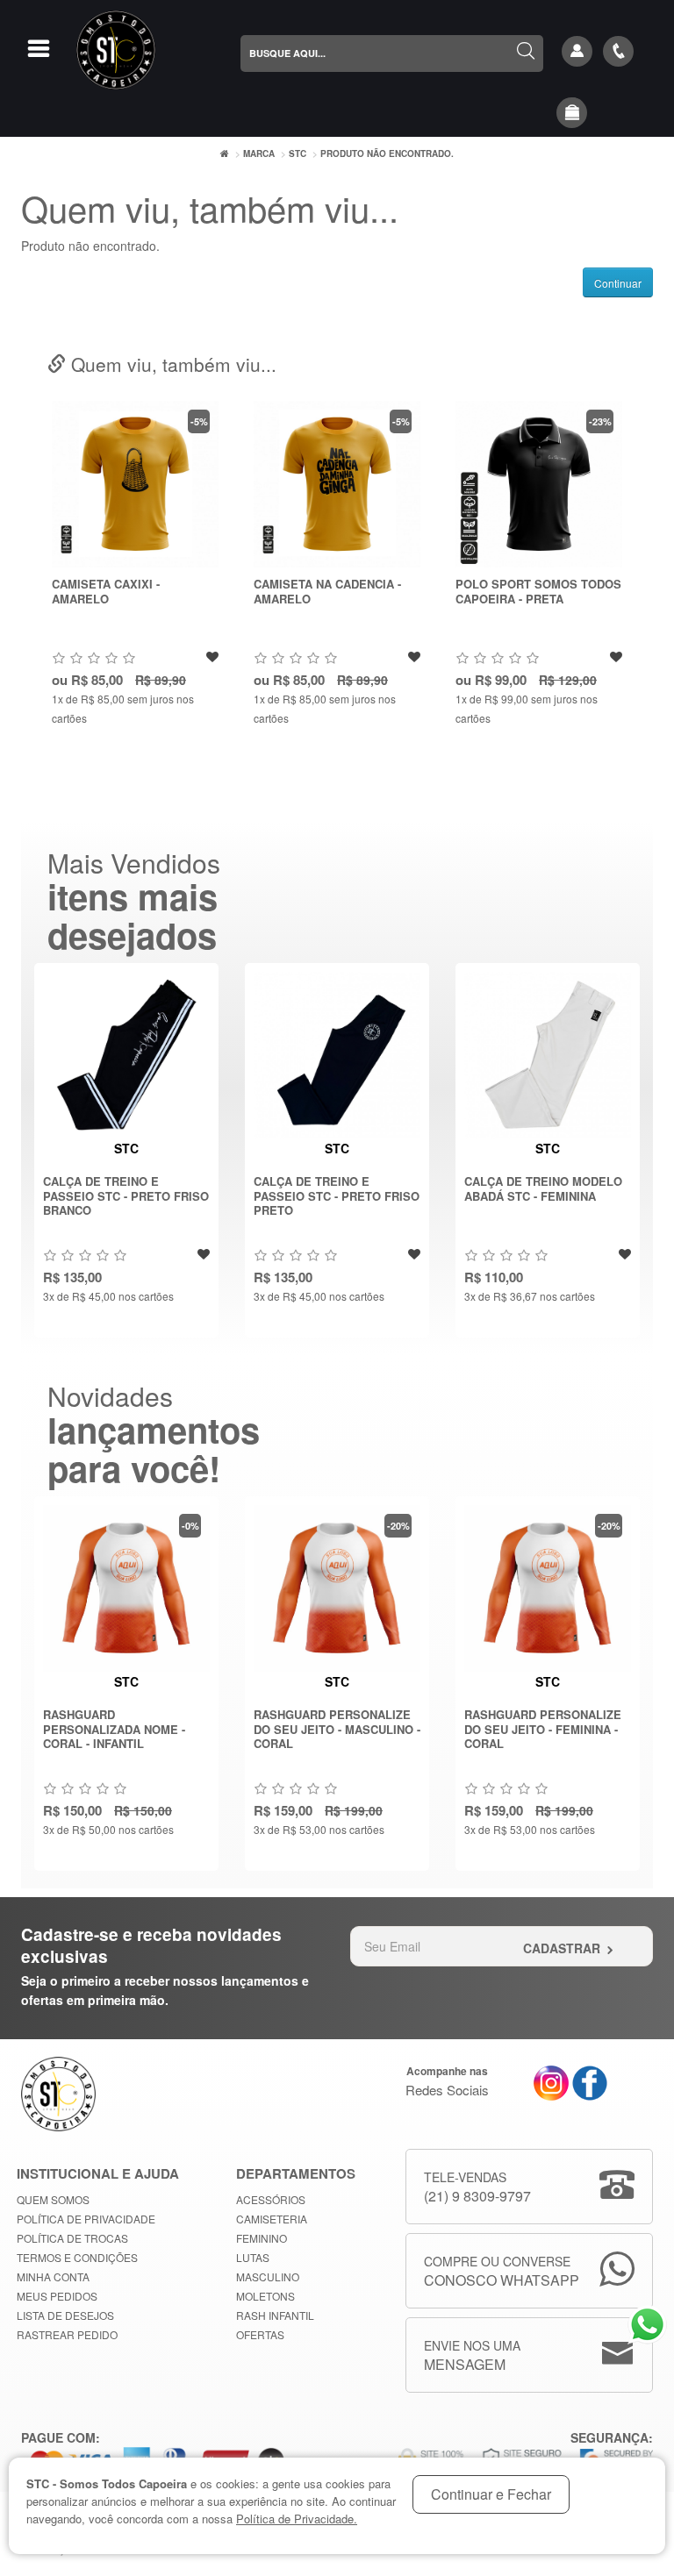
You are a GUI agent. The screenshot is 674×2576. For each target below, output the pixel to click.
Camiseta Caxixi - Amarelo (106, 591)
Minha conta (53, 2276)
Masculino (268, 2276)
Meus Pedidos (57, 2296)
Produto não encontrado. (387, 153)
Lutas (253, 2257)
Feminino (262, 2238)
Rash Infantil (275, 2315)
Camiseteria (272, 2219)
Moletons (265, 2296)
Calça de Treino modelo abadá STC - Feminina (543, 1188)
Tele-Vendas (477, 2187)
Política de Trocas (72, 2238)
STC (298, 153)
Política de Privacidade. (297, 2519)
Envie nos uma (472, 2355)
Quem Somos (53, 2199)
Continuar (618, 283)
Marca (259, 153)
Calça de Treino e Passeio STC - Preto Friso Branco (126, 1195)
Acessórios (271, 2199)
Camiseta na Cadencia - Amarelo (327, 591)
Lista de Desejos (65, 2315)
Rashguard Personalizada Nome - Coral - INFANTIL (114, 1729)
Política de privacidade (86, 2219)
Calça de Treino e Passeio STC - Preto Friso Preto (337, 1195)
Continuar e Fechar (491, 2494)
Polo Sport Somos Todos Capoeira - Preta (538, 591)
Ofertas (260, 2334)
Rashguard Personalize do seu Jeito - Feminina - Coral (543, 1729)
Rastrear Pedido (67, 2334)
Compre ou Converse (502, 2271)
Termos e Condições (77, 2257)
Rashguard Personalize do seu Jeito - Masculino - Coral (337, 1729)
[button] (572, 113)
